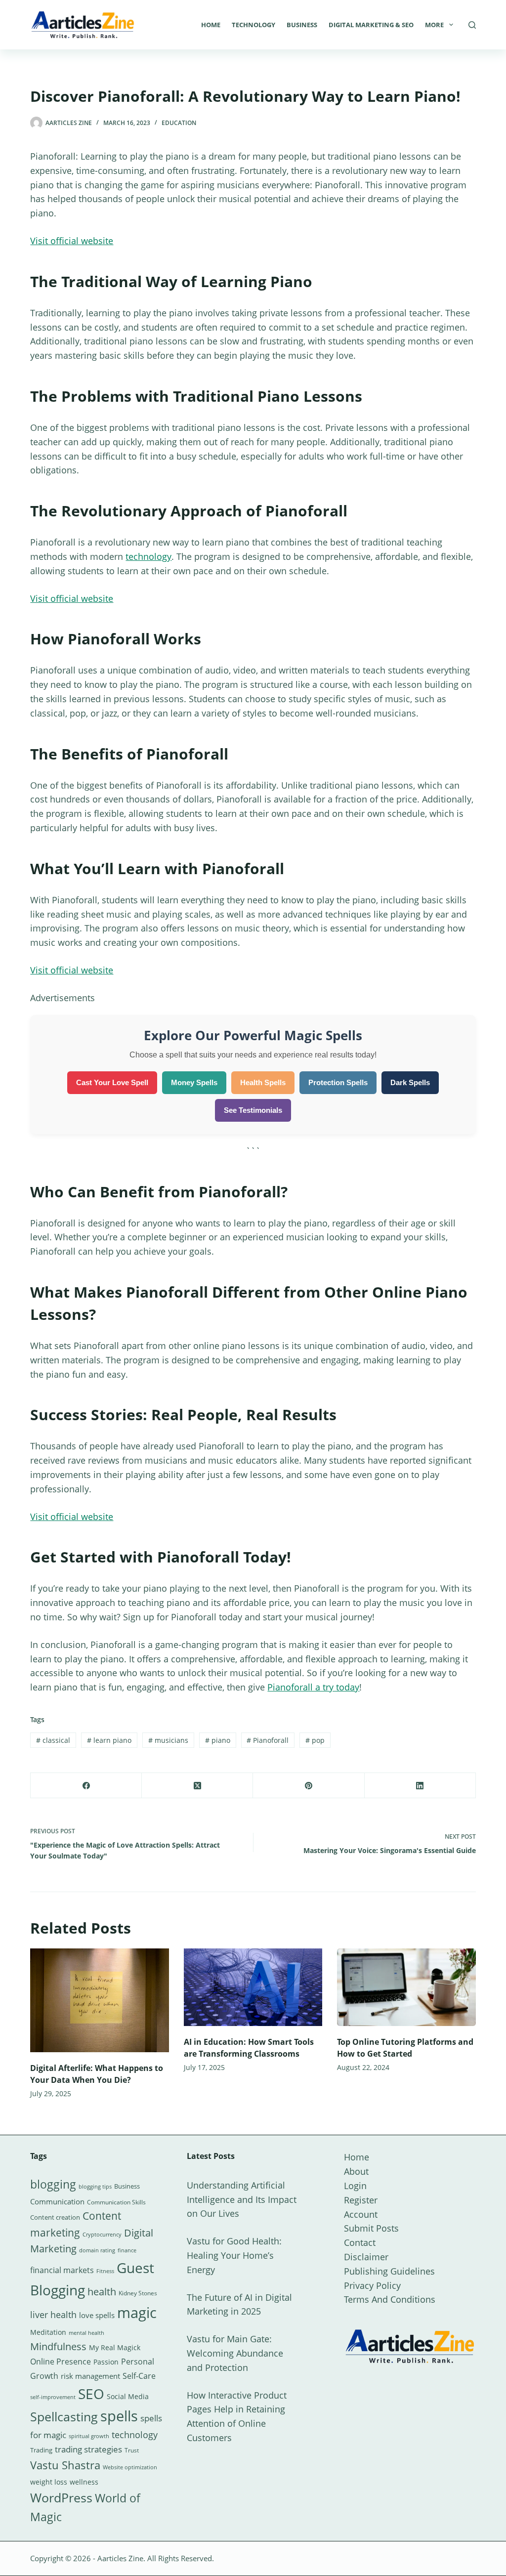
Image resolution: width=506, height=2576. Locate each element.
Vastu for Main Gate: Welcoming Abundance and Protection (235, 2353)
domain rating (97, 2250)
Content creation (55, 2217)
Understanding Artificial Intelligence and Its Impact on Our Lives (242, 2199)
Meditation (48, 2332)
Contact (360, 2242)
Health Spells (263, 1082)
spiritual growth (89, 2436)
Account (361, 2214)
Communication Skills (116, 2202)
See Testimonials (253, 1110)
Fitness (105, 2271)
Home (211, 25)
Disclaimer (366, 2257)
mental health (86, 2333)
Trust (132, 2450)
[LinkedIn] (420, 1786)
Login (355, 2186)
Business (302, 25)
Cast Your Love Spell (112, 1082)
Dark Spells (410, 1082)
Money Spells (194, 1082)
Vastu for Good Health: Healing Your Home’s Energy (234, 2255)
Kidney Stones (138, 2293)
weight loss (49, 2482)
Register (361, 2200)
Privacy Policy (372, 2285)
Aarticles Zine (120, 2558)
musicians (168, 1740)
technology (148, 556)
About (356, 2171)
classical (53, 1740)
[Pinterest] (309, 1786)
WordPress (61, 2497)
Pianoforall (268, 1740)
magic (137, 2313)
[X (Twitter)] (197, 1786)
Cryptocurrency (102, 2235)
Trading (41, 2450)
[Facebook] (86, 1786)
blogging (53, 2184)
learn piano (109, 1740)
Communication (57, 2201)
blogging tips (95, 2186)
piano (218, 1740)
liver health (53, 2315)
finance (127, 2250)
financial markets (62, 2270)
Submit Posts (371, 2228)
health (102, 2292)
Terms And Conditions (390, 2299)
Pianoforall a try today (313, 1687)
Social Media (128, 2396)
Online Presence (61, 2362)
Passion (106, 2362)
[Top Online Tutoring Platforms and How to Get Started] (406, 1987)
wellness (84, 2482)
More (434, 25)
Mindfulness (58, 2346)
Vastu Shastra (65, 2465)
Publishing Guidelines (389, 2271)
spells (119, 2416)
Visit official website (72, 241)
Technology (253, 25)
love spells (97, 2315)
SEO (91, 2394)
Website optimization (130, 2467)
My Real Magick (115, 2347)
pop (315, 1740)
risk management (90, 2376)
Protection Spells (338, 1082)
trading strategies (88, 2449)
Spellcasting (64, 2416)
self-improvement (53, 2397)
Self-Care (139, 2376)
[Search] (472, 25)
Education (179, 123)
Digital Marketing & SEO (371, 25)
